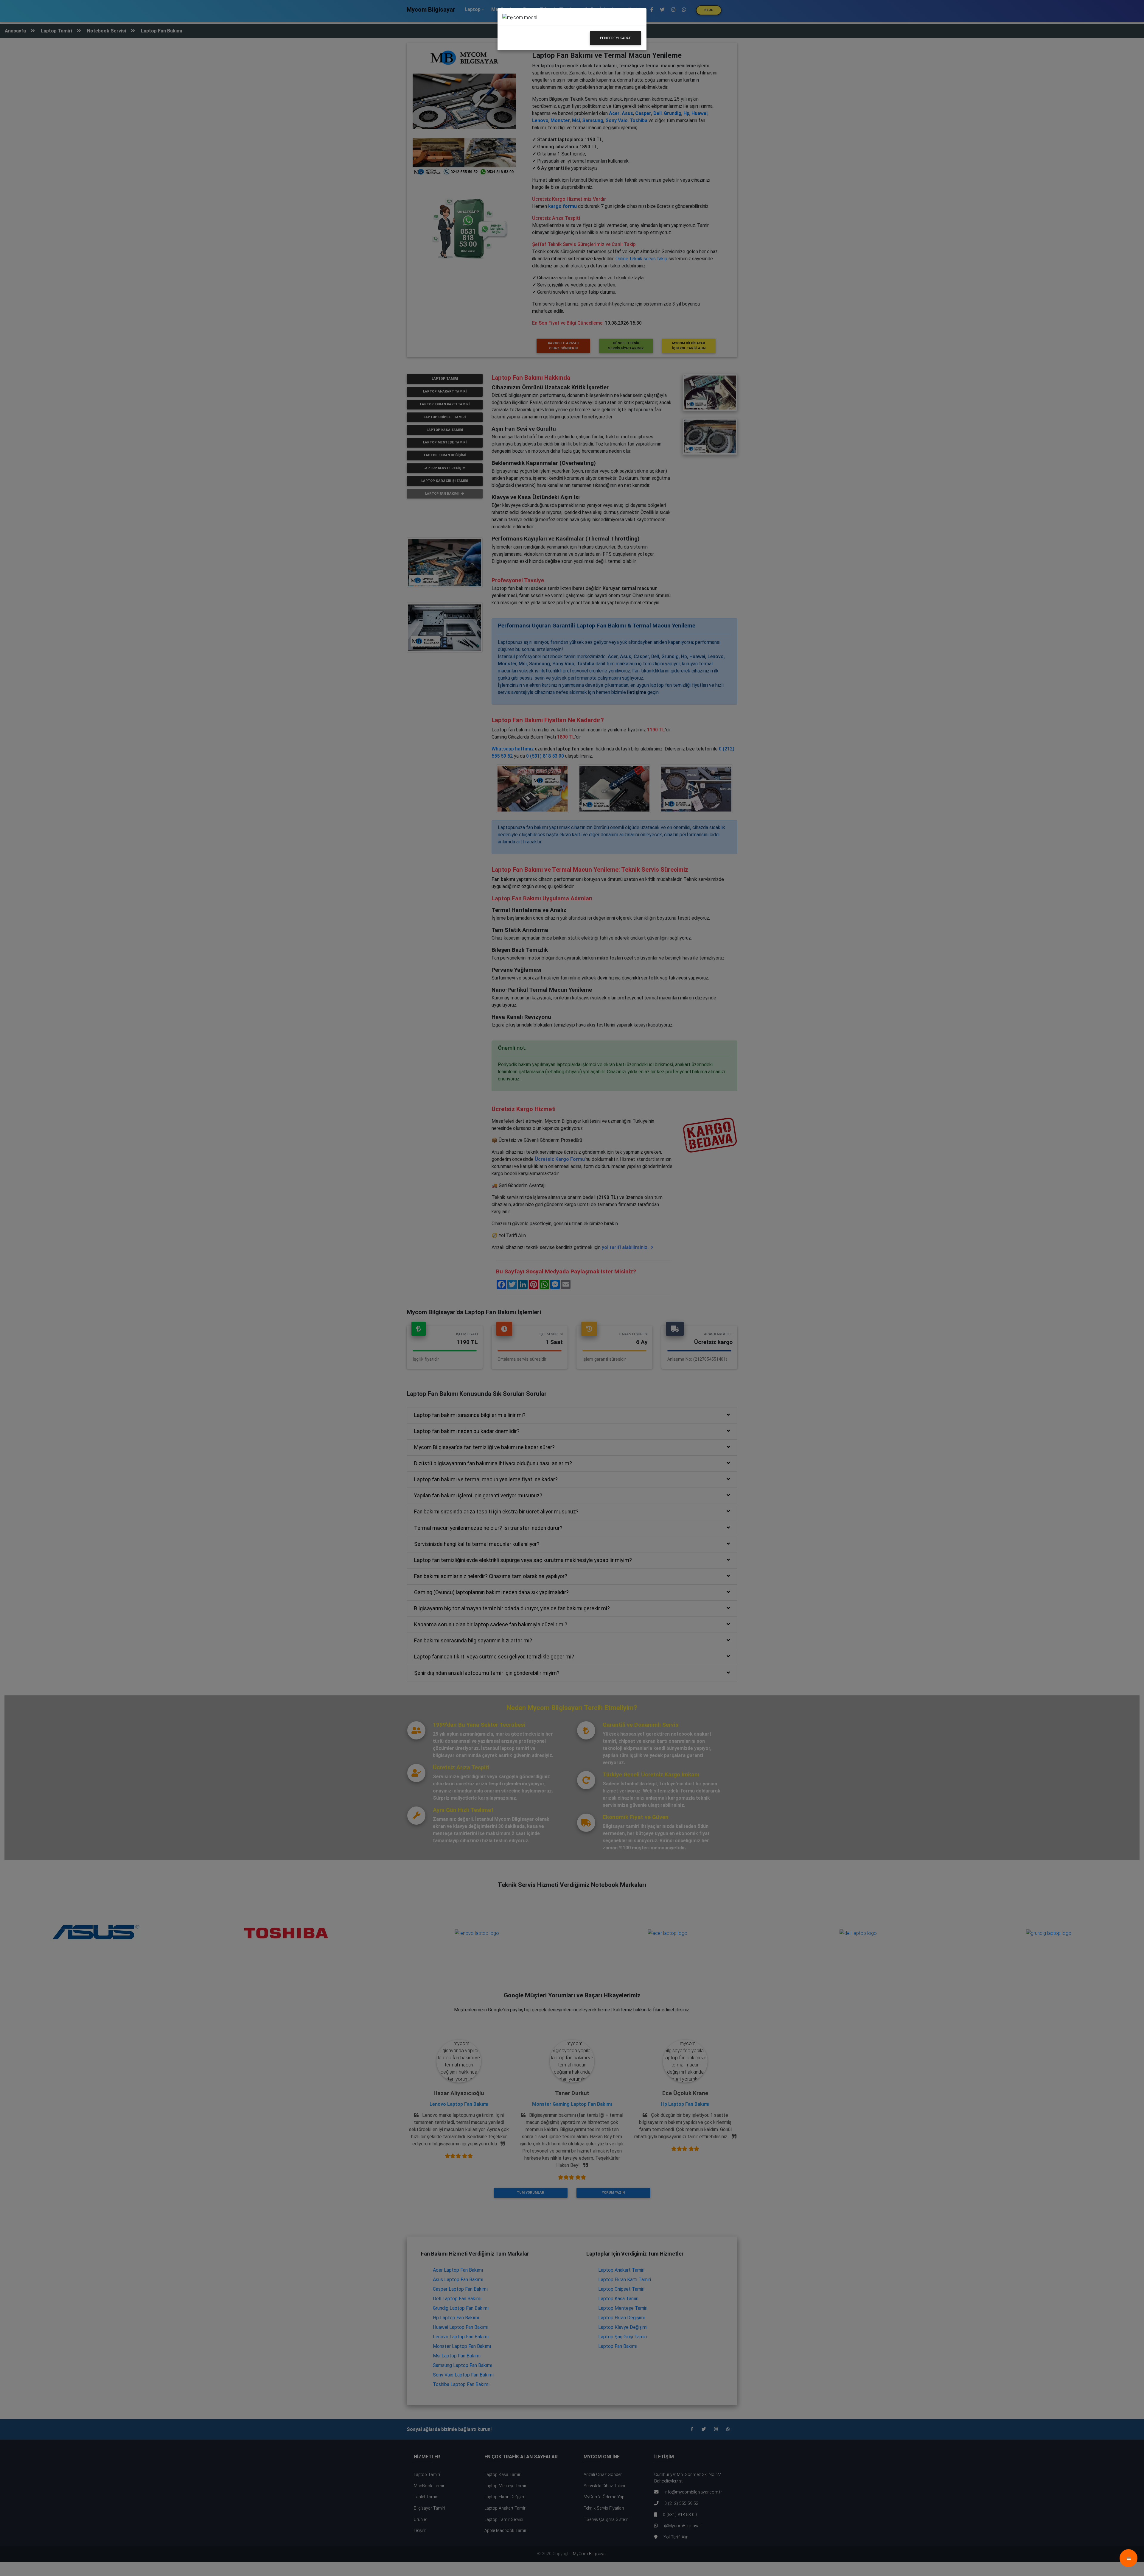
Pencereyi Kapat (615, 38)
